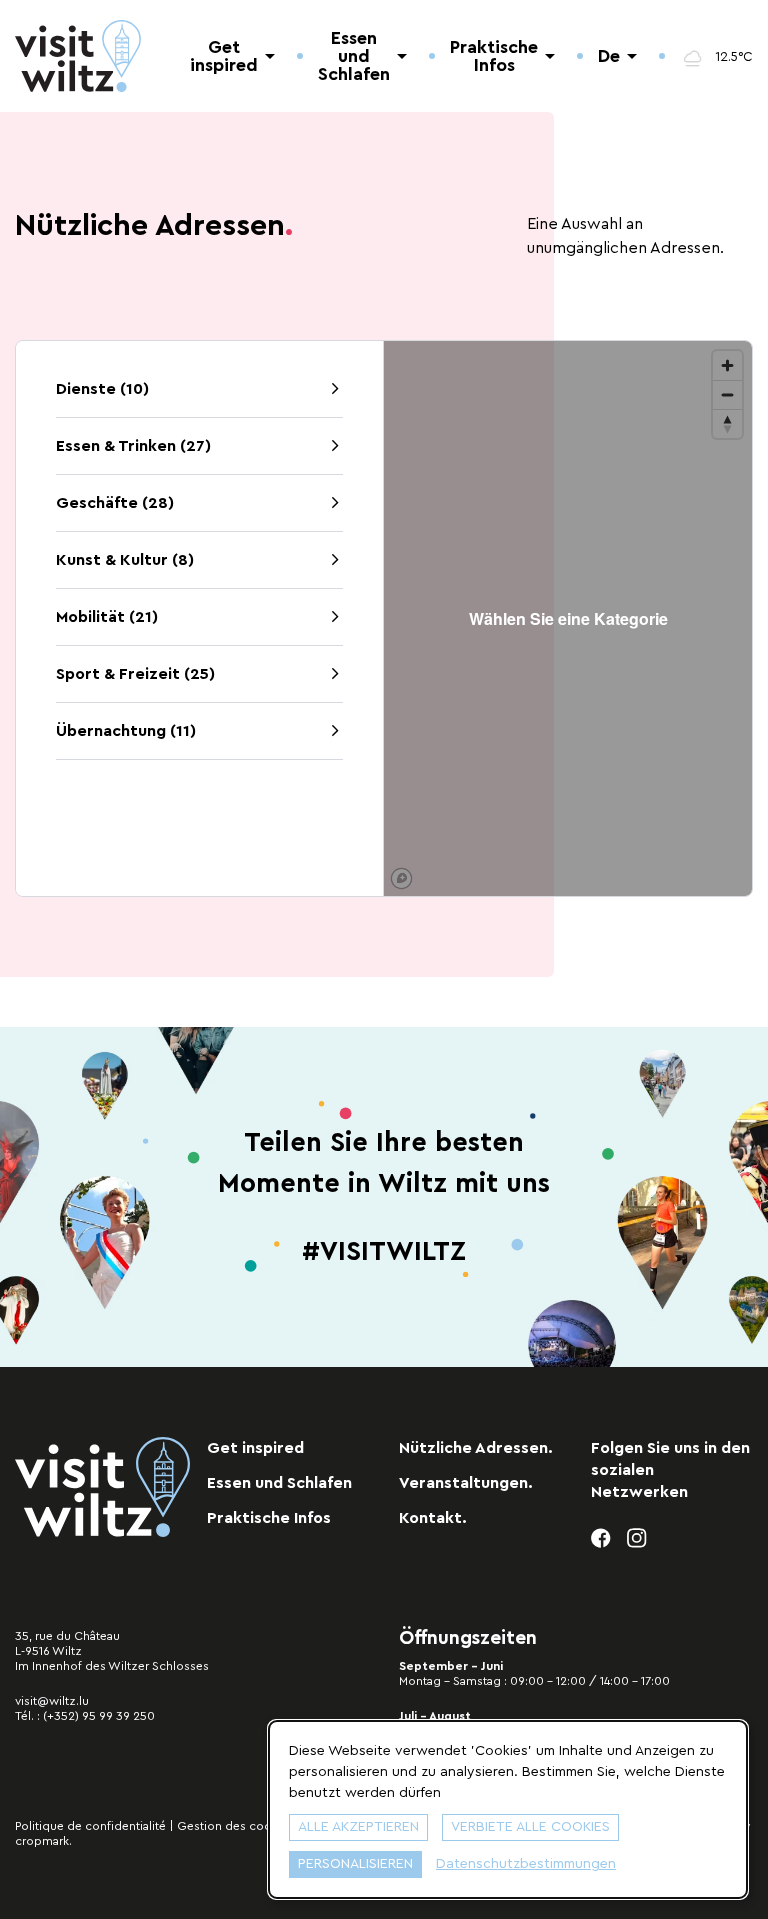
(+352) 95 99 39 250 (99, 1716)
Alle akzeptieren (358, 1827)
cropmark (42, 1841)
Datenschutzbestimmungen (526, 1864)
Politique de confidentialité (90, 1826)
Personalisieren (355, 1864)
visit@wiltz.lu (52, 1701)
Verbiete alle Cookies (530, 1827)
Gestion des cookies (235, 1826)
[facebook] (601, 1538)
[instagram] (637, 1538)
